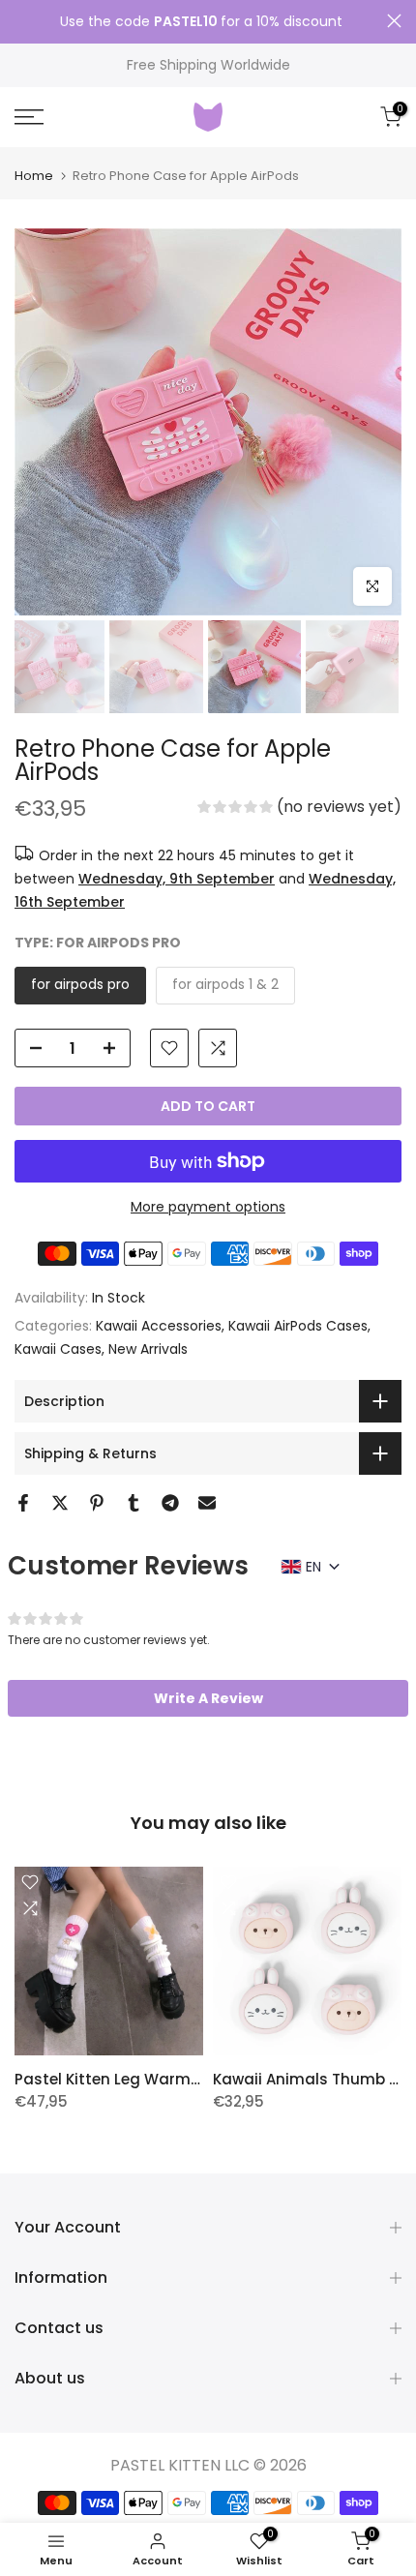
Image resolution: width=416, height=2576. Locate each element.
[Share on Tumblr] (134, 1503)
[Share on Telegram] (170, 1503)
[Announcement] (201, 22)
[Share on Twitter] (60, 1503)
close (394, 21)
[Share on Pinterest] (97, 1503)
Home (34, 176)
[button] (299, 809)
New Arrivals (148, 1349)
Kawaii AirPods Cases (298, 1326)
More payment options (208, 1207)
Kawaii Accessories (159, 1326)
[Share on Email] (207, 1503)
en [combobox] (313, 1567)
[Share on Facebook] (23, 1503)
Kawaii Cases (58, 1349)
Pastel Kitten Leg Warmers (114, 2079)
